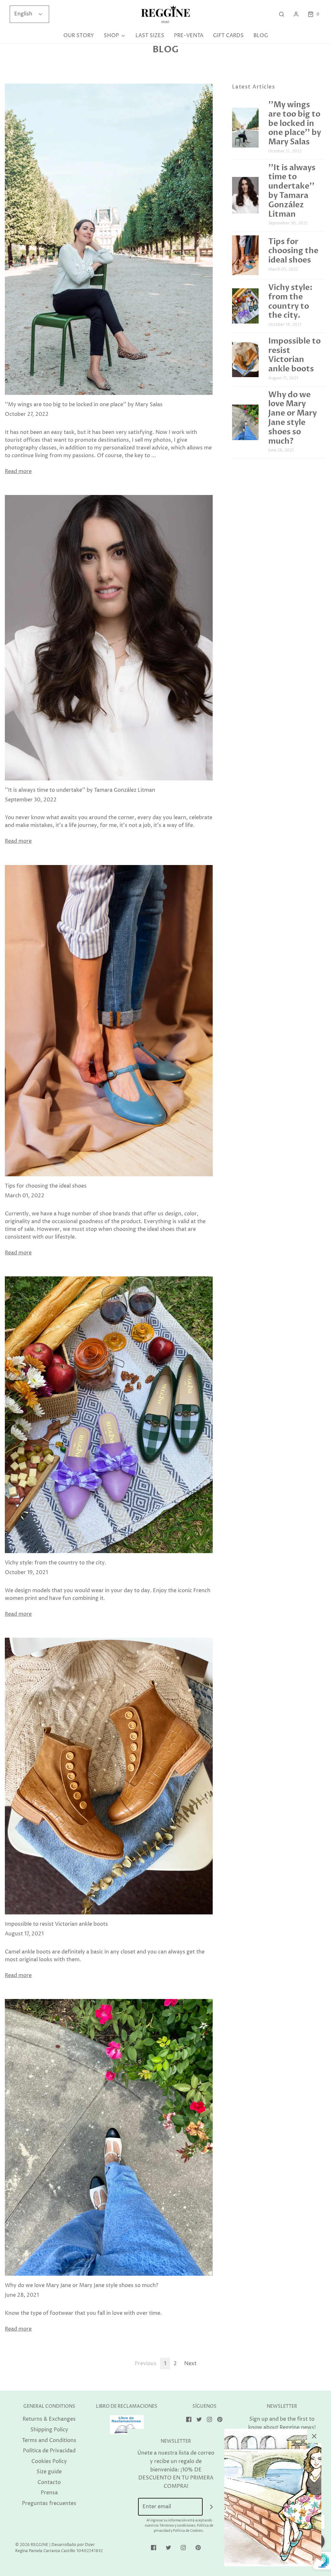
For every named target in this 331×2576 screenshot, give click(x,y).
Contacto (49, 2482)
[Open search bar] (282, 14)
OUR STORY (79, 36)
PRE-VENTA (189, 36)
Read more (18, 471)
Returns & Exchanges (49, 2419)
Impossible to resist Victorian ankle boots (56, 1924)
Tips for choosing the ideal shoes (46, 1186)
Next (190, 2364)
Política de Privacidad (49, 2451)
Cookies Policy (49, 2461)
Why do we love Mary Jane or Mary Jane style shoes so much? (81, 2285)
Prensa (49, 2493)
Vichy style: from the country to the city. (56, 1563)
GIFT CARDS (228, 36)
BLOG (261, 36)
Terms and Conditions (49, 2440)
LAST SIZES (150, 36)
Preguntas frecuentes (49, 2503)
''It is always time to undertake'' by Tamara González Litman (80, 790)
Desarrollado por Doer (73, 2545)
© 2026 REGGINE (32, 2545)
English (24, 14)
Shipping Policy (49, 2430)
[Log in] (296, 14)
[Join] (212, 2507)
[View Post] (109, 239)
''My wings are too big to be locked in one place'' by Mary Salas (84, 405)
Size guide (49, 2472)
